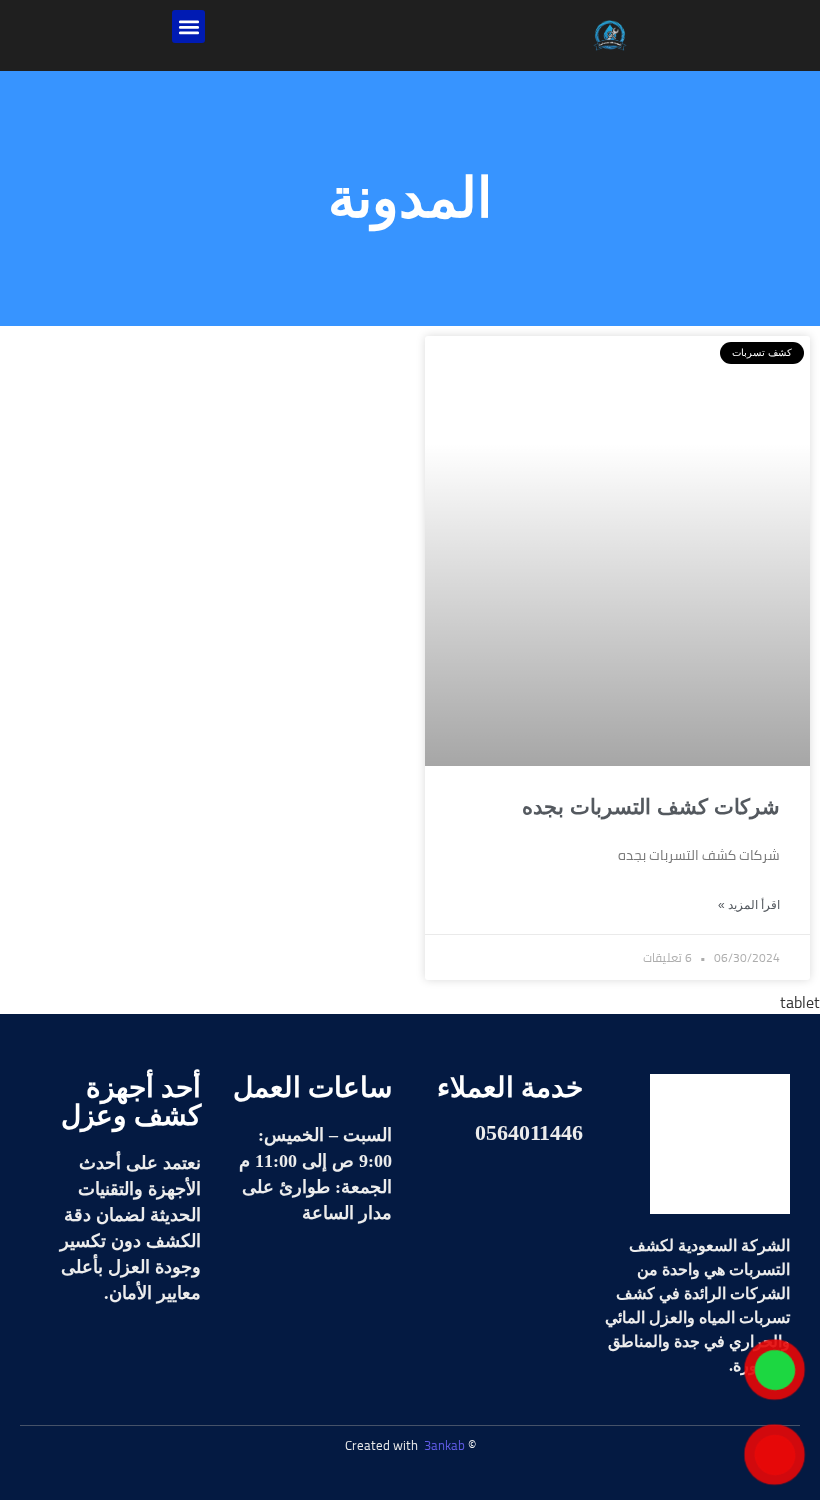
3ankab (444, 1445)
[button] (188, 26)
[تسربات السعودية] (720, 1144)
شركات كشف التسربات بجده (651, 806)
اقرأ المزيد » (749, 905)
